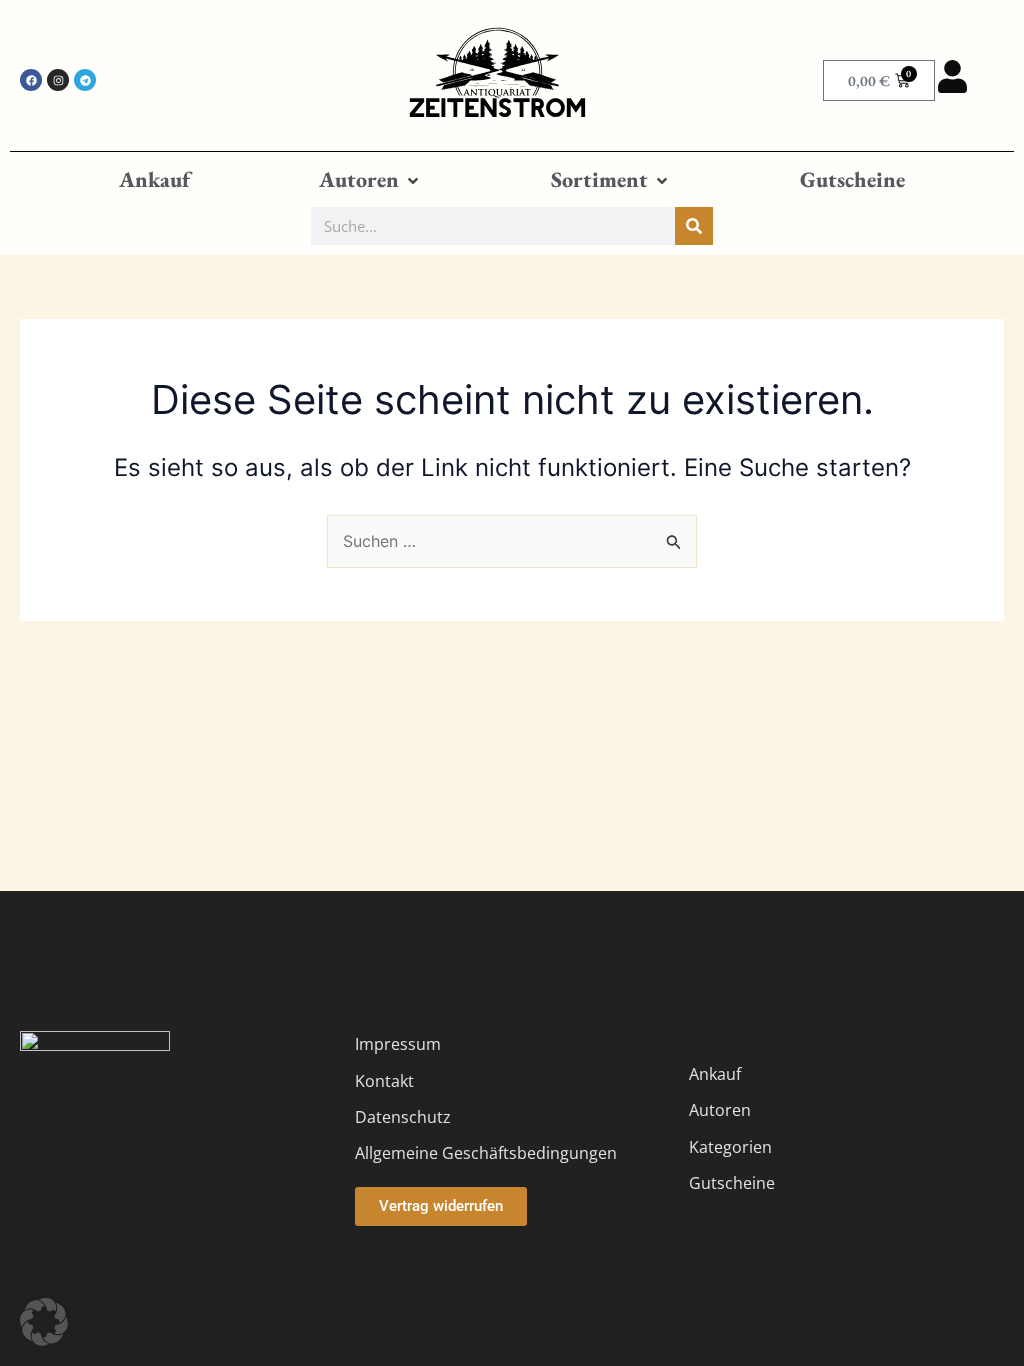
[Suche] (694, 226)
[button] (370, 180)
